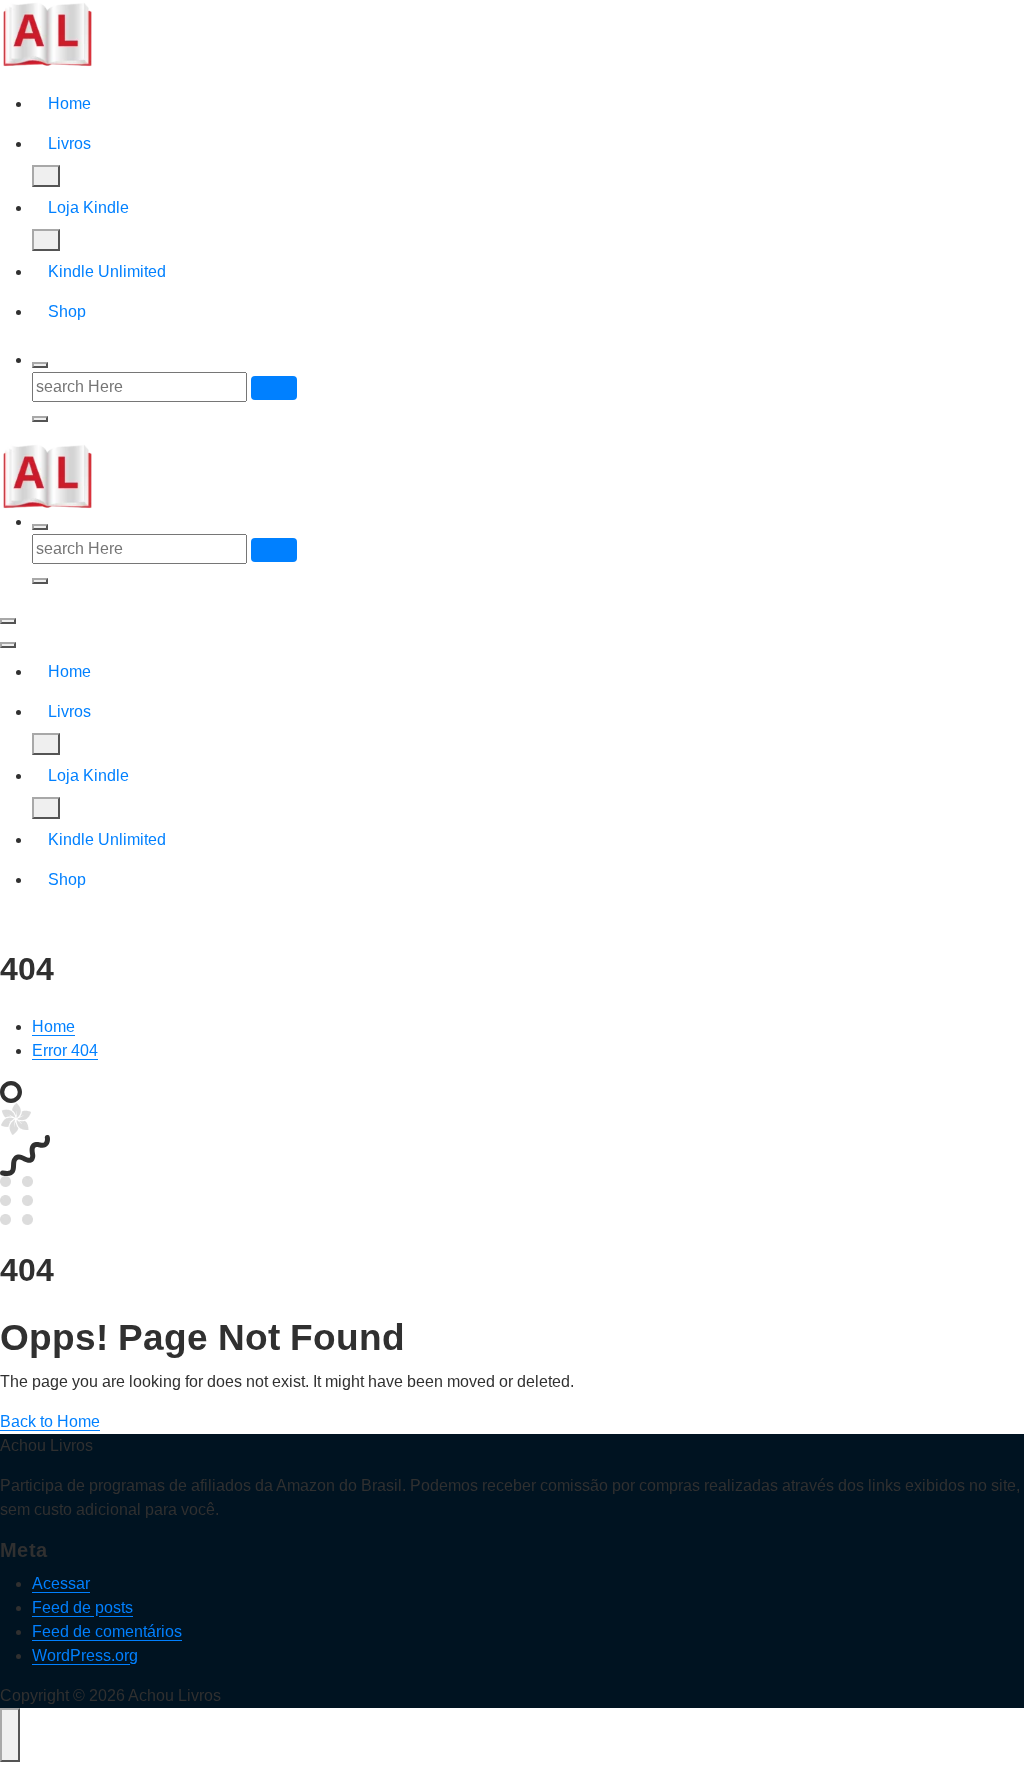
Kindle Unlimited (107, 271)
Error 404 (65, 1050)
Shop (67, 311)
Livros (69, 143)
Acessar (61, 1583)
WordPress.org (85, 1655)
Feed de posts (82, 1607)
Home (69, 103)
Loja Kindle (88, 207)
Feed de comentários (107, 1631)
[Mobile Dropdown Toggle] (46, 176)
